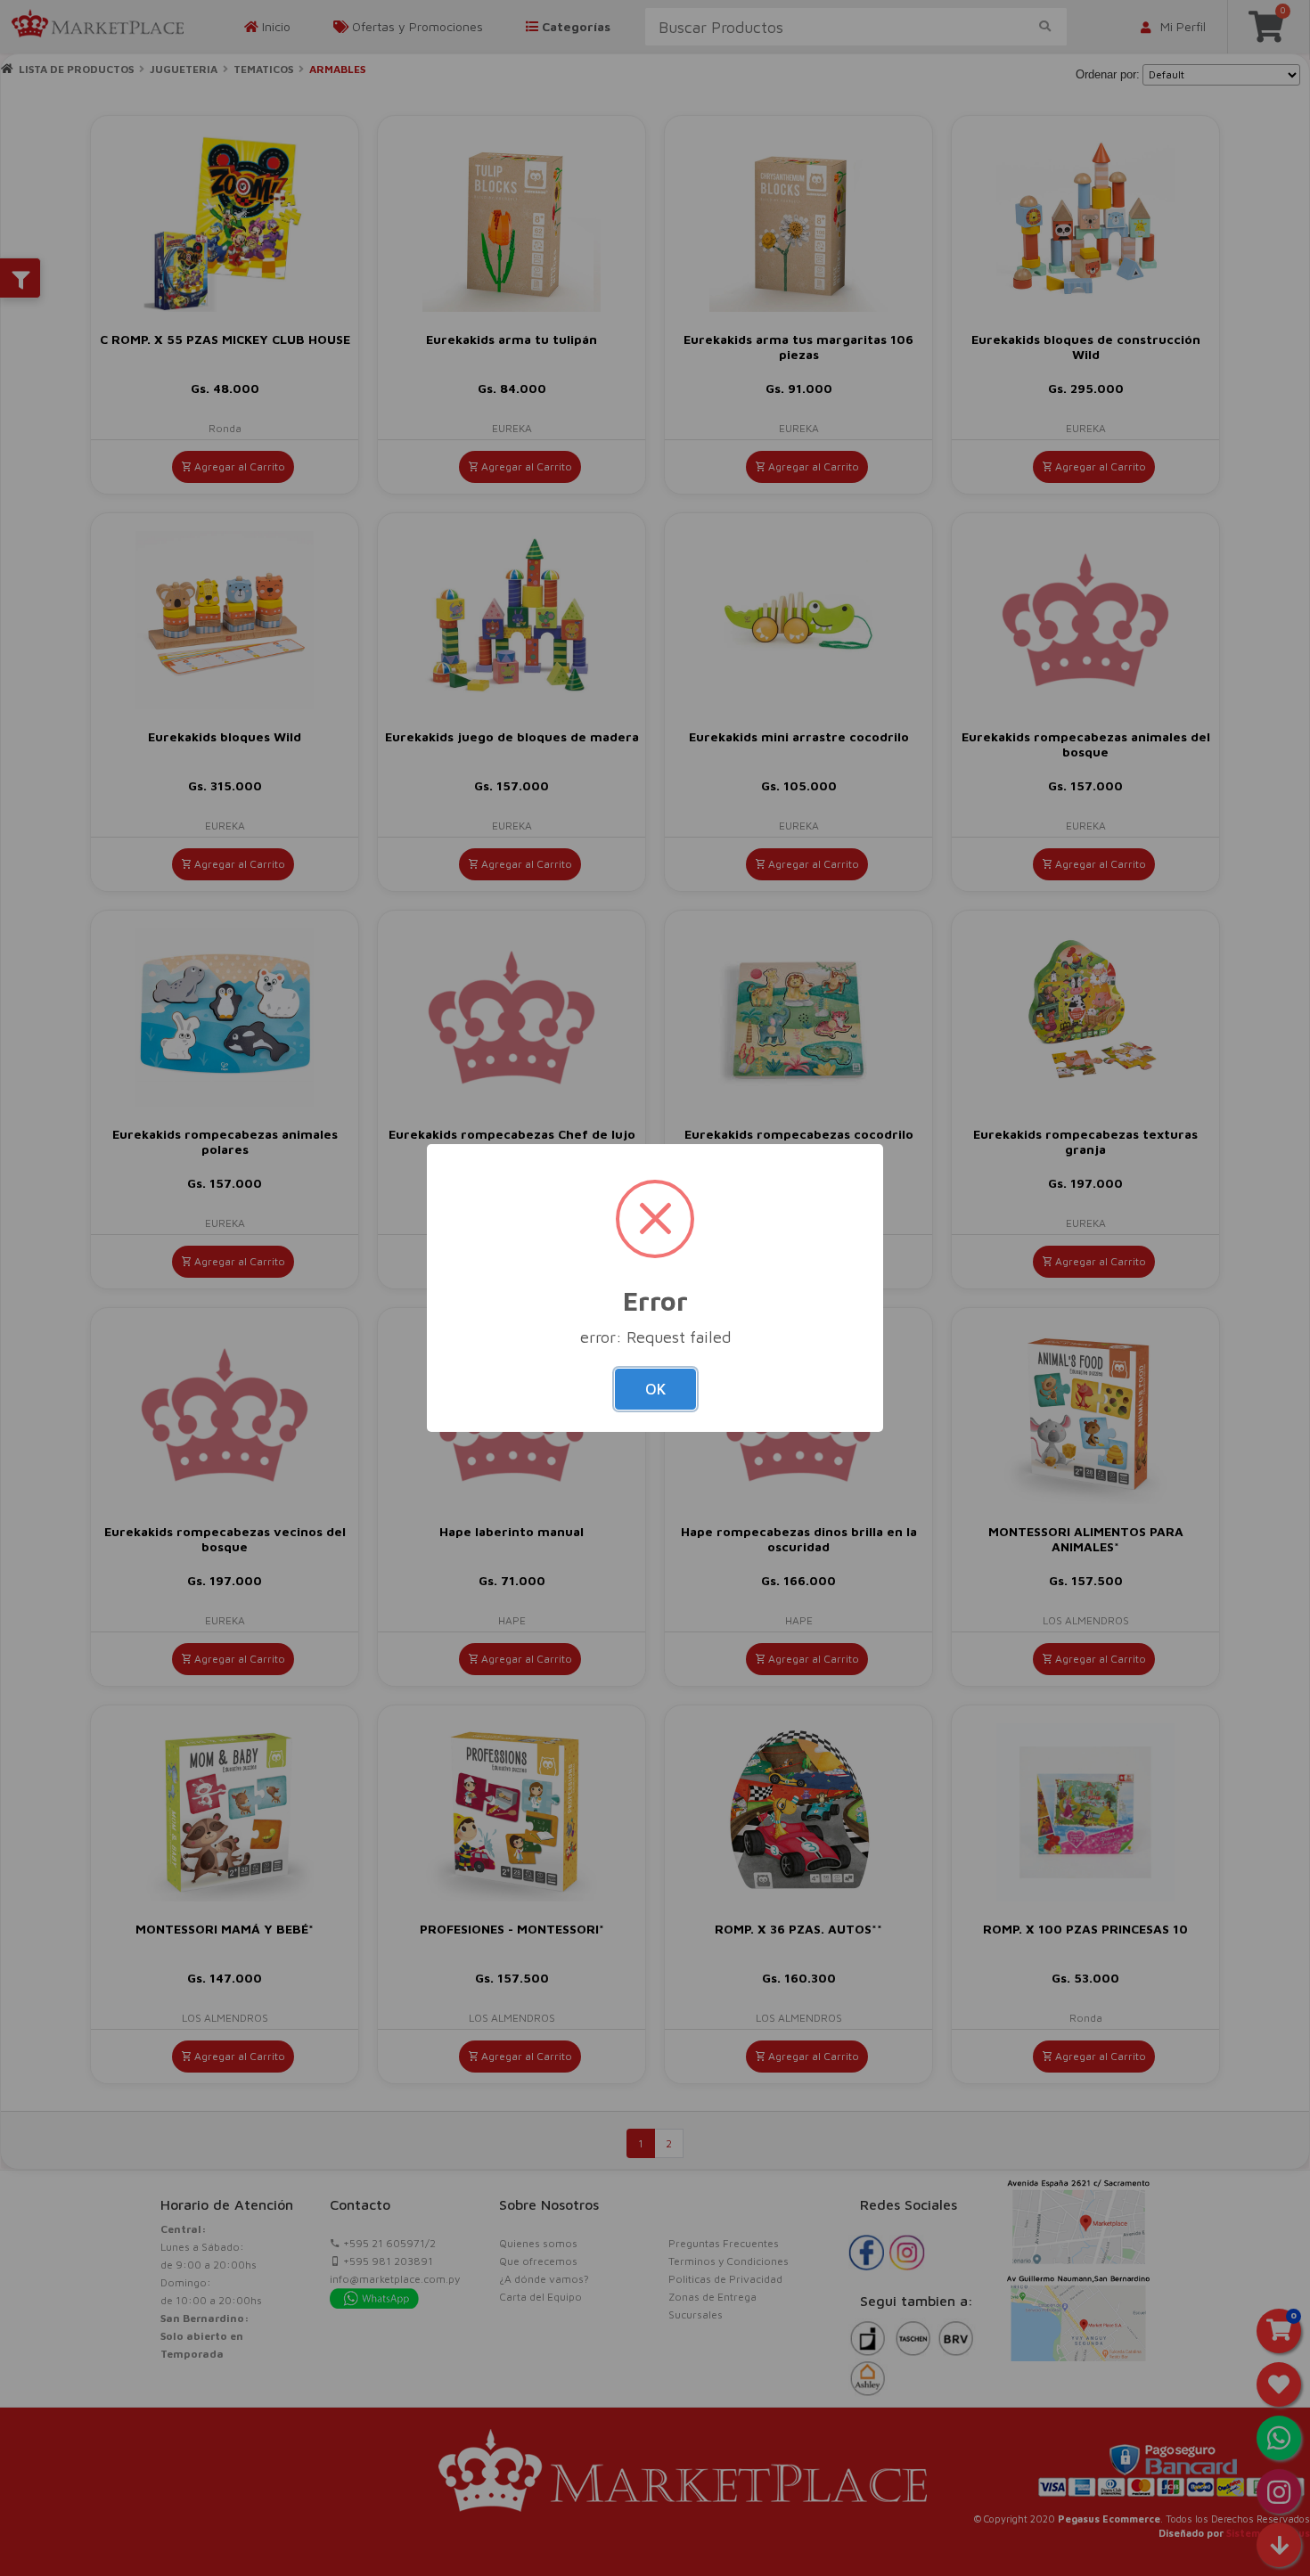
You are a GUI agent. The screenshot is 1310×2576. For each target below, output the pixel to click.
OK (655, 1389)
